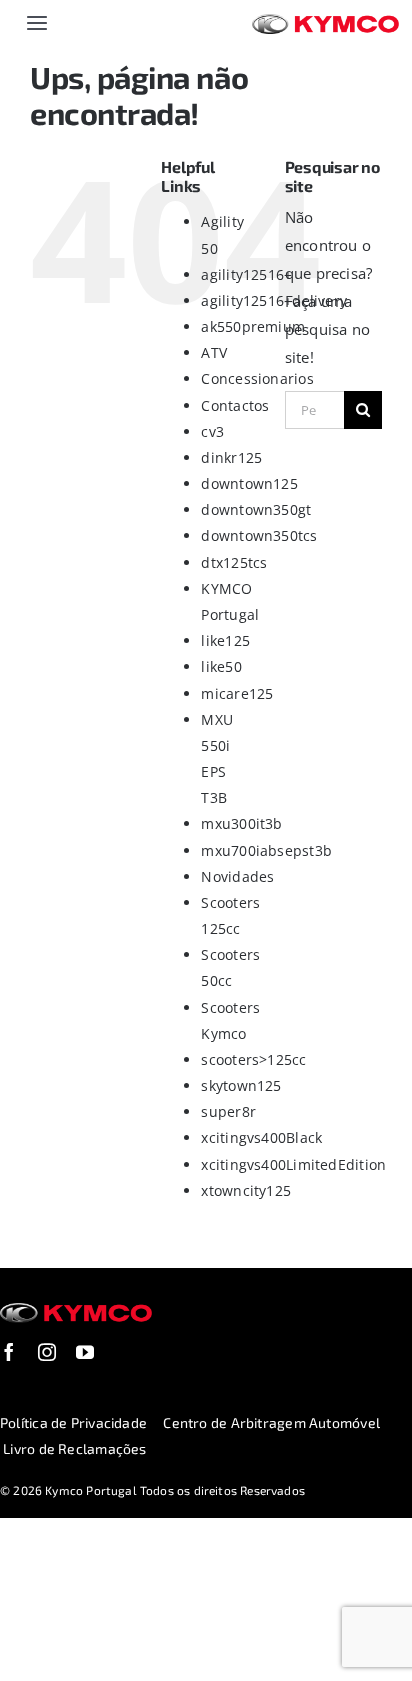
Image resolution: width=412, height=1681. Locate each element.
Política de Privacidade (73, 1422)
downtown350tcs (259, 535)
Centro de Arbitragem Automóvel (271, 1422)
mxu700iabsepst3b (266, 850)
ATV (214, 352)
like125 (225, 640)
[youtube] (85, 1352)
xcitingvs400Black (261, 1137)
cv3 (212, 431)
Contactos (235, 405)
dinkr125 (231, 457)
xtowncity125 (246, 1190)
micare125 (237, 693)
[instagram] (47, 1352)
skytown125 (241, 1085)
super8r (228, 1111)
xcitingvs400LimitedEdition (293, 1164)
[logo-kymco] (325, 21)
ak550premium (253, 326)
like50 (221, 666)
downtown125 (249, 483)
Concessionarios (257, 378)
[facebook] (9, 1352)
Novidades (237, 876)
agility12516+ (246, 274)
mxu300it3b (241, 823)
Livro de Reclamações (75, 1448)
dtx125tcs (234, 562)
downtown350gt (256, 509)
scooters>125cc (253, 1059)
